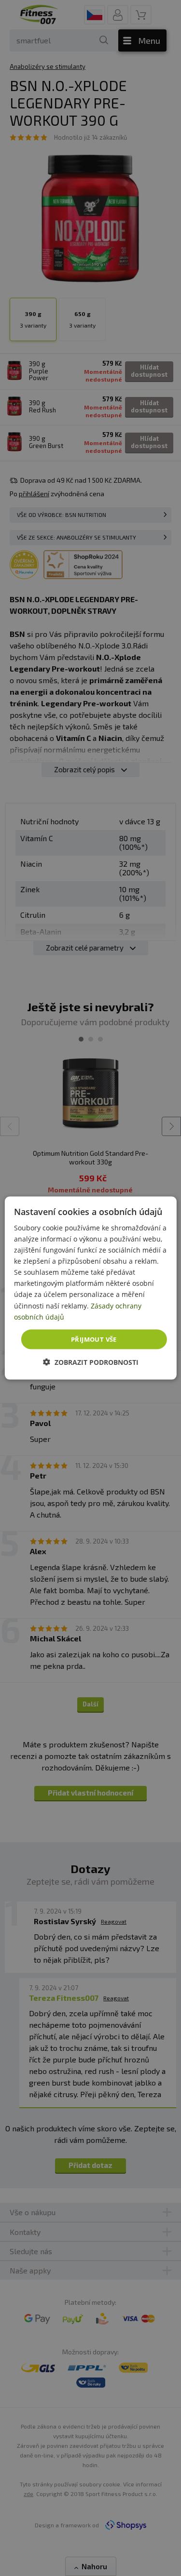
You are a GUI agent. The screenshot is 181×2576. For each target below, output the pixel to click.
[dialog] (90, 1288)
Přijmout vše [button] (94, 1339)
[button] (91, 1362)
